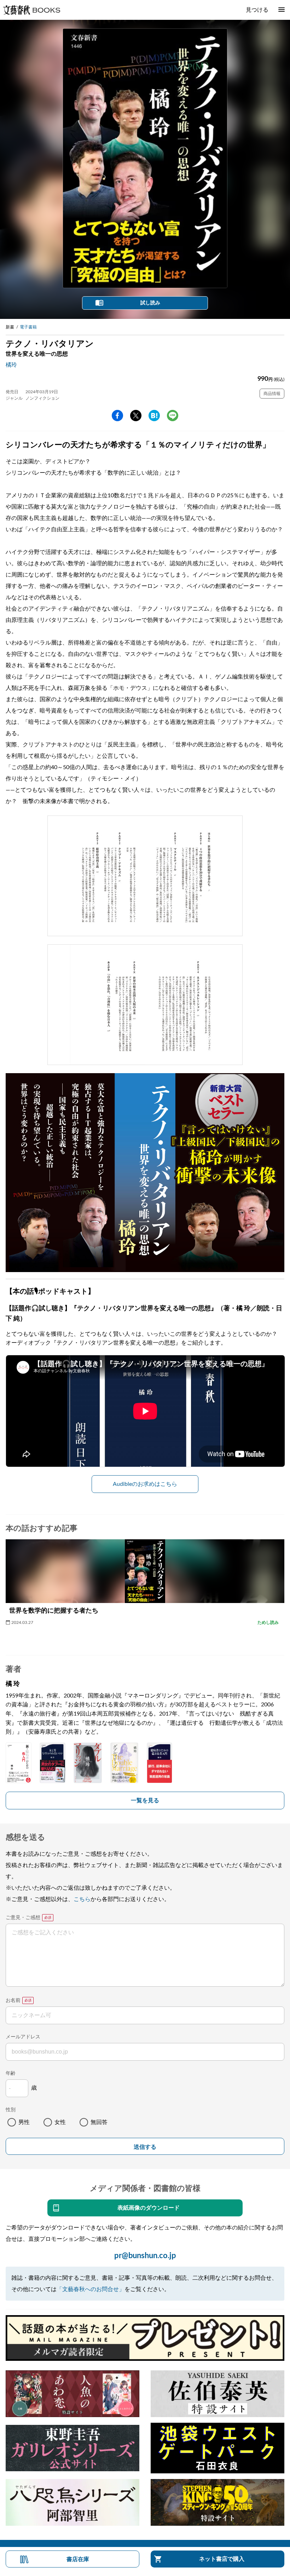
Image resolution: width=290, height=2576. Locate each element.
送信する (145, 2147)
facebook (117, 416)
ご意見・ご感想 (23, 1918)
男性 (24, 2122)
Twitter (136, 416)
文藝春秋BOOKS (31, 10)
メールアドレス (23, 2037)
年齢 (11, 2073)
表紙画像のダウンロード (149, 2208)
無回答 (99, 2122)
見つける (257, 10)
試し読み (150, 303)
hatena (154, 416)
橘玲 (11, 365)
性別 (11, 2110)
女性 (60, 2122)
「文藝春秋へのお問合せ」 (91, 2289)
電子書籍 (28, 327)
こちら (82, 1899)
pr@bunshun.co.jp (145, 2256)
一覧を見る (145, 1801)
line (173, 416)
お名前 (13, 2000)
